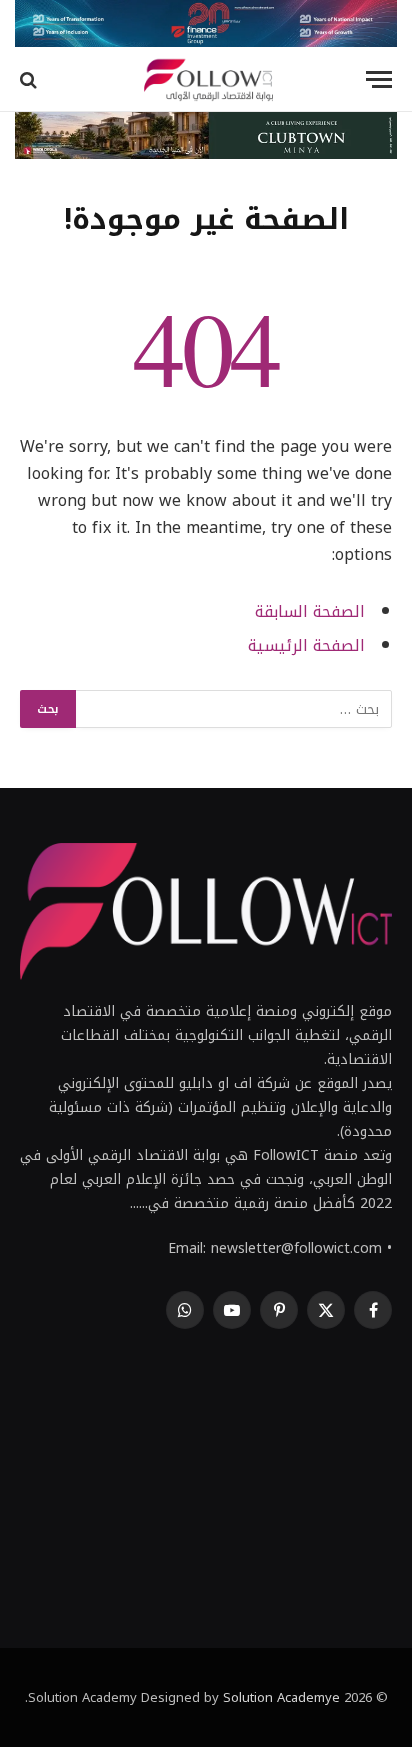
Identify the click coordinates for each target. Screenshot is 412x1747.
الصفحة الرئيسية (306, 646)
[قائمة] (379, 79)
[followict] (205, 79)
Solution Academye (281, 1697)
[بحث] (30, 79)
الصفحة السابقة (310, 612)
